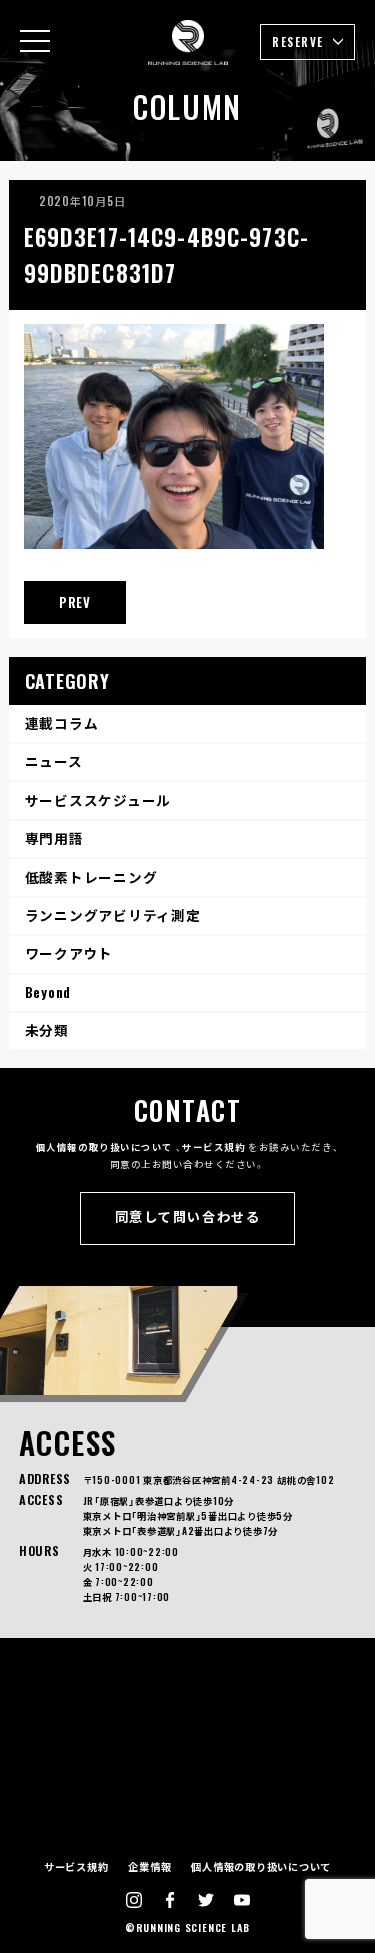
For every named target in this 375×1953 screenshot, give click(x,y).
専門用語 (54, 838)
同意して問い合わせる (187, 1216)
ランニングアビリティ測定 (113, 915)
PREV (75, 602)
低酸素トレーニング (91, 877)
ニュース (54, 761)
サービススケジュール (98, 800)
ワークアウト (69, 953)
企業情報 (149, 1866)
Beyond (48, 992)
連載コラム (62, 723)
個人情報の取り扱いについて (104, 1147)
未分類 (47, 1030)
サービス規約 (213, 1147)
